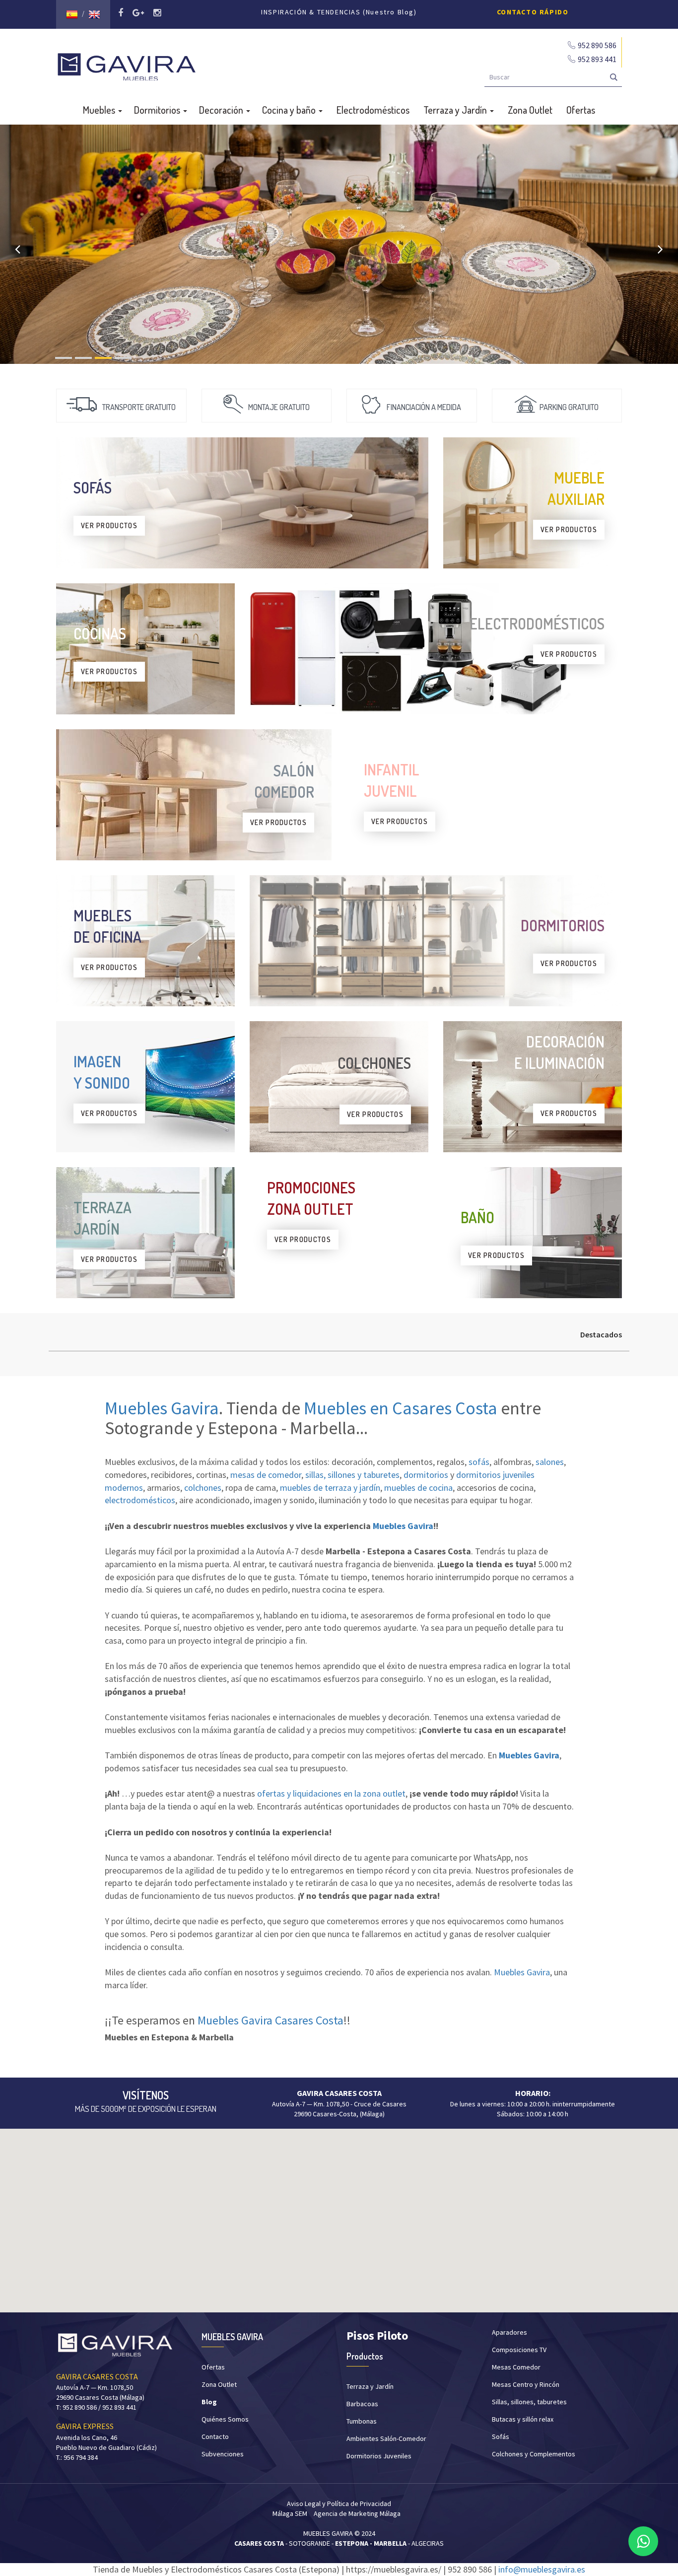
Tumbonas (362, 2421)
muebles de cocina (418, 1488)
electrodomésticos (140, 1500)
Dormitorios (158, 110)
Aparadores (509, 2332)
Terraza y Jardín (456, 110)
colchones (203, 1488)
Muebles (100, 110)
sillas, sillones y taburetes (352, 1475)
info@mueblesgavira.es (542, 2569)
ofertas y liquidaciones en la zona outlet (331, 1793)
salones (550, 1462)
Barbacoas (362, 2404)
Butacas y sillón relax (523, 2419)
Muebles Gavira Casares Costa (271, 2020)
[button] (339, 2215)
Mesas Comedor (516, 2367)
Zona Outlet (530, 110)
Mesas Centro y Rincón (526, 2384)
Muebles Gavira (162, 1408)
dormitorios (426, 1475)
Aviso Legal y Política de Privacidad (339, 2504)
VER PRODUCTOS (109, 525)
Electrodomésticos (373, 110)
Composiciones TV (519, 2350)
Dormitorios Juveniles (379, 2456)
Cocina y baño (290, 110)
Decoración (222, 110)
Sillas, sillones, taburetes (529, 2402)
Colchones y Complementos (534, 2454)
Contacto (215, 2437)
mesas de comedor (266, 1475)
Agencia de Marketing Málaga (357, 2513)
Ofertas (581, 110)
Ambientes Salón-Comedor (386, 2438)
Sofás (501, 2437)
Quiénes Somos (225, 2419)
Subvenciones (223, 2454)
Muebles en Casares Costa (401, 1408)
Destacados (601, 1334)
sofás (479, 1462)
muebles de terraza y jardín (330, 1488)
